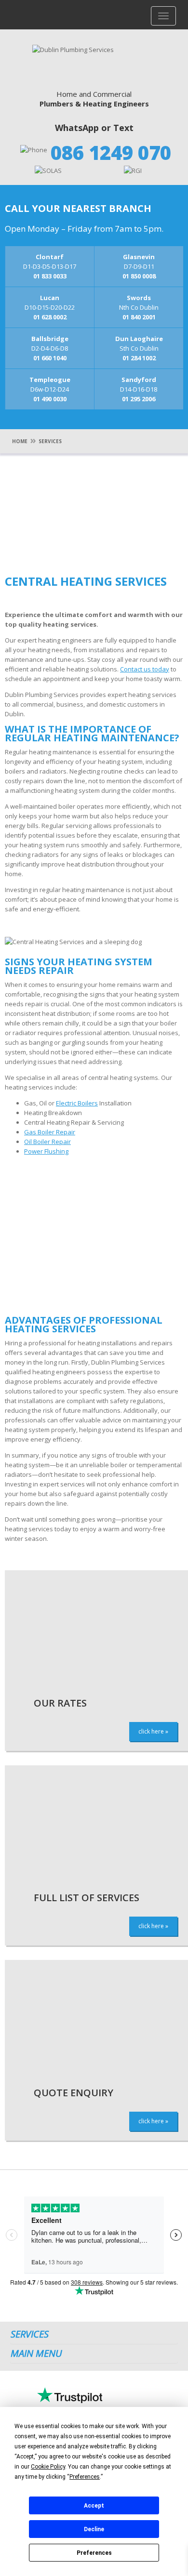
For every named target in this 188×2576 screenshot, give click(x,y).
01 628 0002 (50, 317)
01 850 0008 (139, 276)
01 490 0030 (50, 399)
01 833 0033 (50, 276)
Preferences (94, 2553)
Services (50, 441)
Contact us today (145, 669)
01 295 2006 (139, 399)
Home (20, 441)
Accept (94, 2506)
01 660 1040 (50, 358)
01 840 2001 (139, 317)
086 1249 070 (111, 152)
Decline (94, 2529)
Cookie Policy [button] (48, 2467)
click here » (153, 1731)
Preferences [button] (85, 2477)
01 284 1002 (139, 358)
